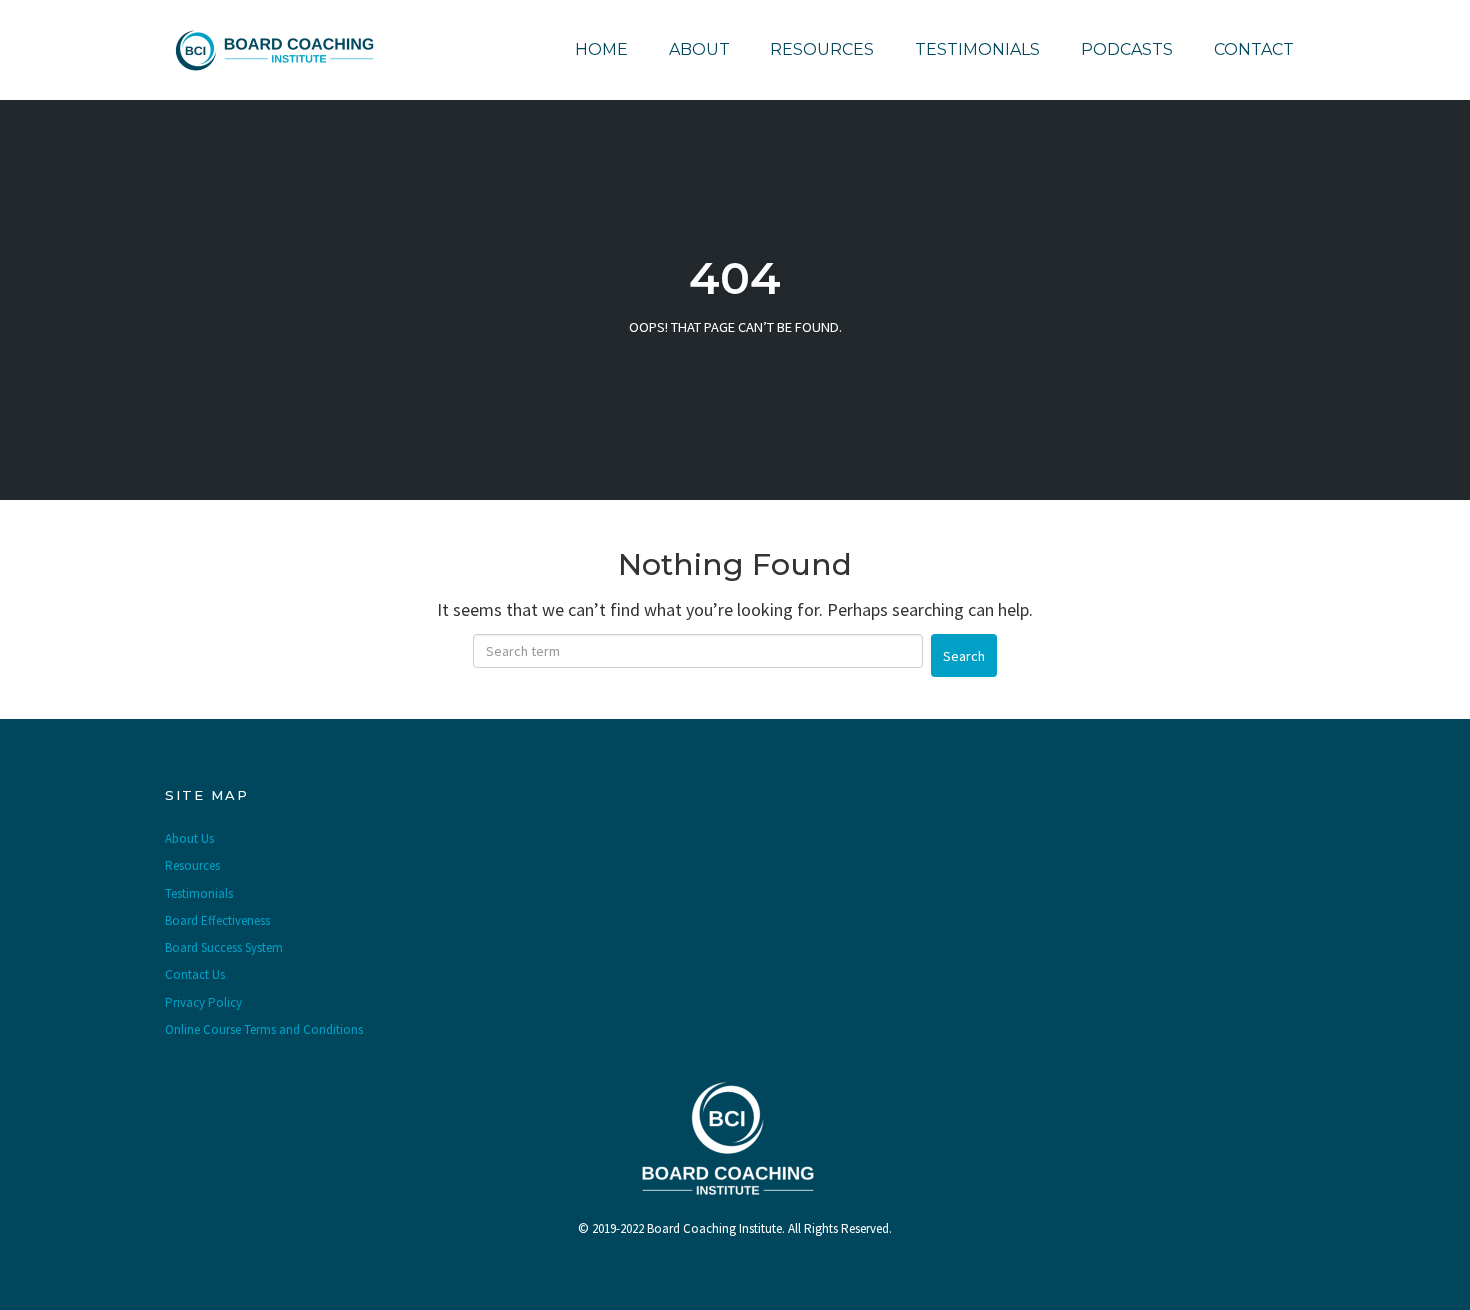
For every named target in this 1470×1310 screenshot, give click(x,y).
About (699, 49)
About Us (189, 838)
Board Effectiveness (217, 920)
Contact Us (195, 974)
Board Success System (224, 947)
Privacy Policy (203, 1002)
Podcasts (1127, 49)
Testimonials (977, 49)
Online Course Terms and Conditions (264, 1029)
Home (601, 49)
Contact (1254, 49)
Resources (822, 49)
